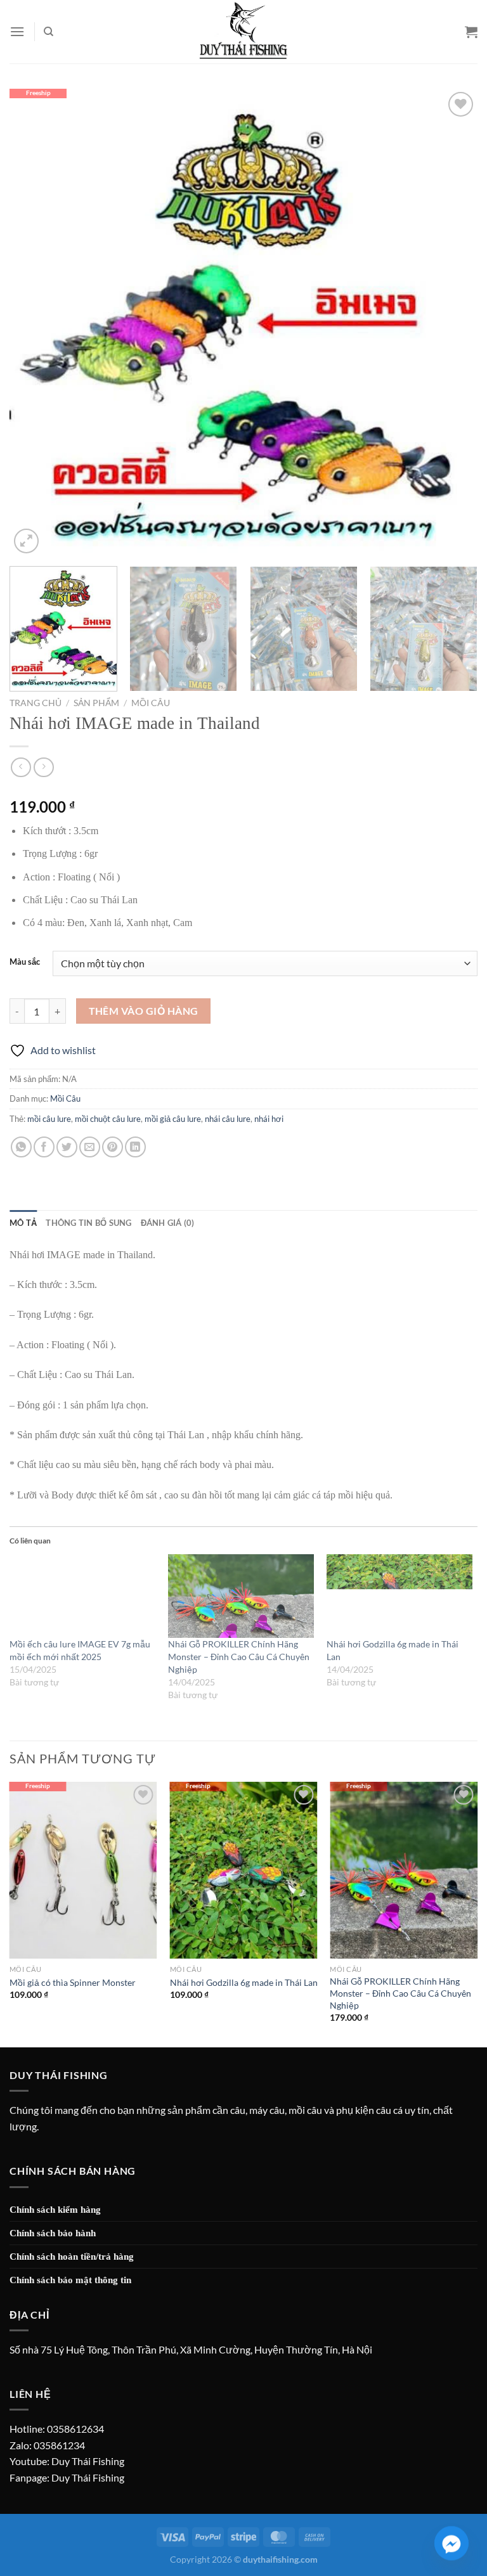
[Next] (452, 323)
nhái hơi (269, 1119)
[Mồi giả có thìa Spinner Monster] (83, 1870)
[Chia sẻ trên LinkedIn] (135, 1147)
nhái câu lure (228, 1119)
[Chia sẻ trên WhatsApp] (21, 1147)
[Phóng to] (26, 541)
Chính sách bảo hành (53, 2233)
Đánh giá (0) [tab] (168, 1223)
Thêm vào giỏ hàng (144, 1011)
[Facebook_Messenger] (451, 2543)
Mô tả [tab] (23, 1223)
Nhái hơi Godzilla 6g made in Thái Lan (244, 1982)
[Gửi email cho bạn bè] (90, 1147)
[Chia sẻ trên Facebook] (44, 1147)
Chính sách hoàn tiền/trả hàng (72, 2257)
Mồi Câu (151, 703)
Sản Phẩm (96, 703)
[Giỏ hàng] (471, 32)
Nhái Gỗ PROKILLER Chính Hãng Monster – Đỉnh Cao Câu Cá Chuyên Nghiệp (239, 1657)
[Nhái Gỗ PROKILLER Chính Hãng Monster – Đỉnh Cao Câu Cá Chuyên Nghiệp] (241, 1596)
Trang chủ (36, 703)
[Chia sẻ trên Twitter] (67, 1147)
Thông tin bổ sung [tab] (88, 1223)
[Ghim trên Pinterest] (113, 1147)
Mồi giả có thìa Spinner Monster (73, 1982)
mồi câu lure (49, 1119)
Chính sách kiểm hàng (55, 2210)
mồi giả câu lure (173, 1119)
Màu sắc (25, 962)
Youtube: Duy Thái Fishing (67, 2461)
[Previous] (35, 323)
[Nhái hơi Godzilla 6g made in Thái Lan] (399, 1596)
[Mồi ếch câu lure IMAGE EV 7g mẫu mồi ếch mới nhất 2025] (82, 1596)
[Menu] (17, 32)
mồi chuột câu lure (108, 1119)
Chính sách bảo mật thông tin (70, 2280)
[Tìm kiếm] (49, 32)
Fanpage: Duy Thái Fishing (67, 2477)
